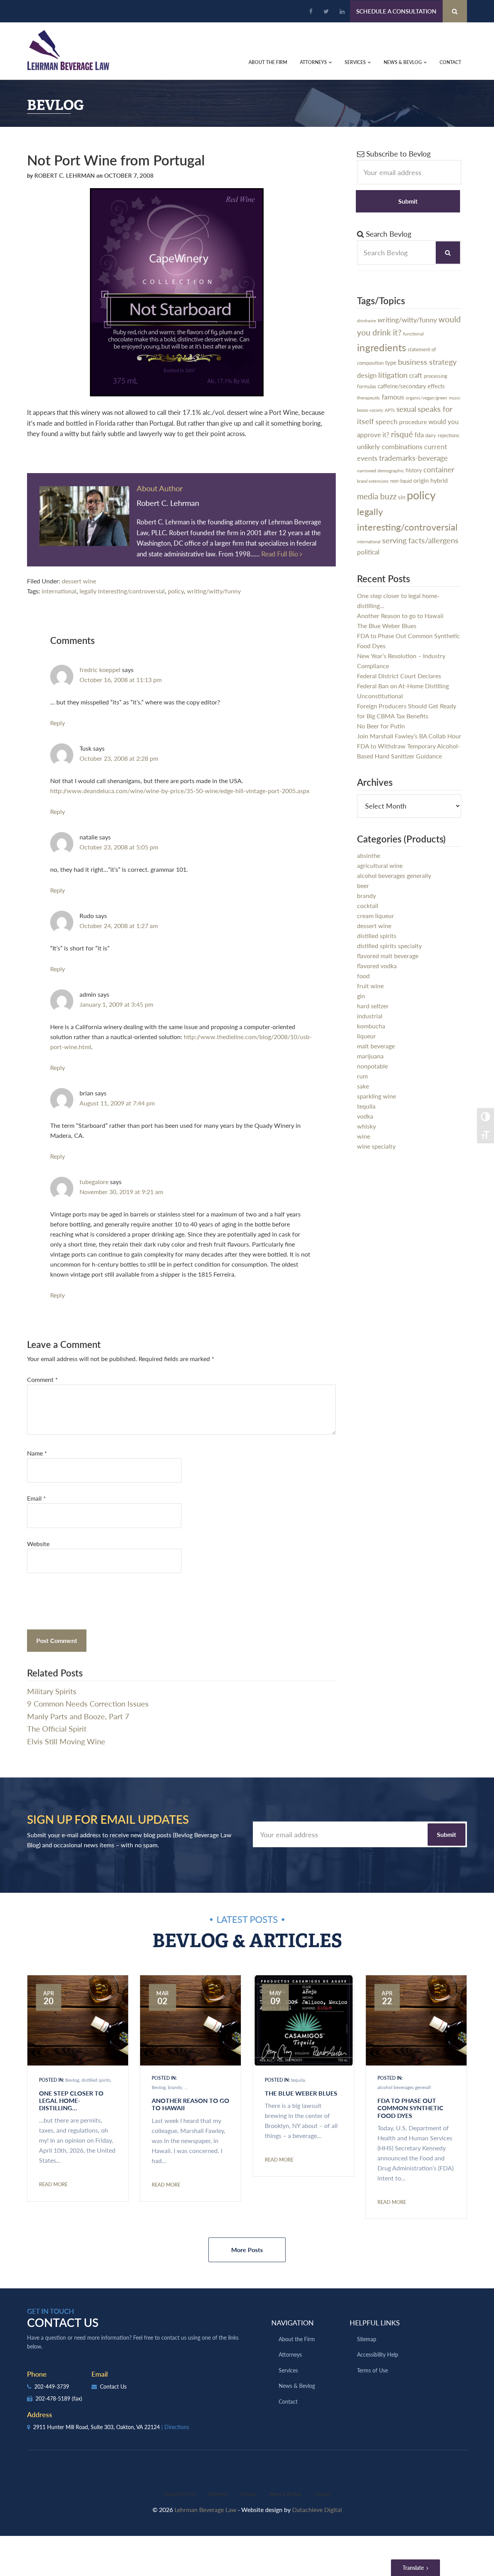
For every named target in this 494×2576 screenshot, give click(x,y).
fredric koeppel (100, 670)
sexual (406, 409)
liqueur (366, 1036)
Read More (53, 2184)
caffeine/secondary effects (411, 386)
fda (419, 435)
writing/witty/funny (214, 591)
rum (362, 1076)
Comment (42, 1379)
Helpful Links (375, 2322)
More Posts (247, 2250)
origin (421, 480)
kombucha (371, 1026)
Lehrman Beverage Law (69, 50)
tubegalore (94, 1182)
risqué (402, 434)
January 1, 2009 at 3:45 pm (116, 1004)
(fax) (77, 2398)
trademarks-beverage (413, 458)
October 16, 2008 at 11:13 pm (121, 680)
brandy (366, 895)
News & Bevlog (297, 2386)
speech (387, 421)
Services (288, 2370)
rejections (448, 435)
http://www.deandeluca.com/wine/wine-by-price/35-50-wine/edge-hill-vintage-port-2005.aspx (180, 791)
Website (38, 1544)
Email (36, 1498)
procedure (413, 422)
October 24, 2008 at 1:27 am (119, 926)
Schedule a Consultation (396, 11)
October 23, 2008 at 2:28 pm (119, 758)
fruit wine (370, 986)
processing (436, 376)
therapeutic (369, 398)
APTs (390, 410)
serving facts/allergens (420, 540)
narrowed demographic (381, 470)
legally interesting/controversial (122, 591)
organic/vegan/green (426, 398)
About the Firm (297, 2339)
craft (416, 375)
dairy (431, 435)
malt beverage (376, 1046)
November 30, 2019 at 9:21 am (121, 1192)
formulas (367, 386)
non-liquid (401, 481)
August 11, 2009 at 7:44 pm (117, 1103)
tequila (366, 1106)
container (439, 469)
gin (361, 996)
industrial (370, 1016)
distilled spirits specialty (389, 946)
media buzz (377, 496)
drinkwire (366, 321)
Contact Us (113, 2386)
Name (37, 1453)
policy (176, 591)
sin (402, 497)
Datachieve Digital (317, 2509)
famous (393, 397)
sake (363, 1086)
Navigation (293, 2322)
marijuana (370, 1056)
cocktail (368, 906)
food (363, 976)
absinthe (369, 855)
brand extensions (373, 481)
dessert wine (79, 581)
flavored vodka (377, 966)
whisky (366, 1126)
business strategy (427, 362)
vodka (365, 1116)
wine (364, 1136)
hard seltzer (373, 1006)
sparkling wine (376, 1096)
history (414, 470)
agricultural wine (380, 865)
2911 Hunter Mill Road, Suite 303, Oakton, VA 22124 (110, 2427)
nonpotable (372, 1066)
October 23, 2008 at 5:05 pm (119, 847)
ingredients (381, 347)
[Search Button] (455, 11)
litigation (393, 375)
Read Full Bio (281, 554)
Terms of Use (372, 2370)
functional (413, 334)
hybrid (439, 480)
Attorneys (290, 2354)
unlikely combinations (390, 446)
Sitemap (367, 2339)
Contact (288, 2401)
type (391, 362)
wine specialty (376, 1146)
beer (363, 885)
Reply (58, 723)
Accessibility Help (378, 2354)
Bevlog (72, 2080)
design (367, 375)
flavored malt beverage (388, 956)
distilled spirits (377, 936)
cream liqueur (376, 916)
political (368, 552)
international (59, 591)
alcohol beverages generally (394, 875)
